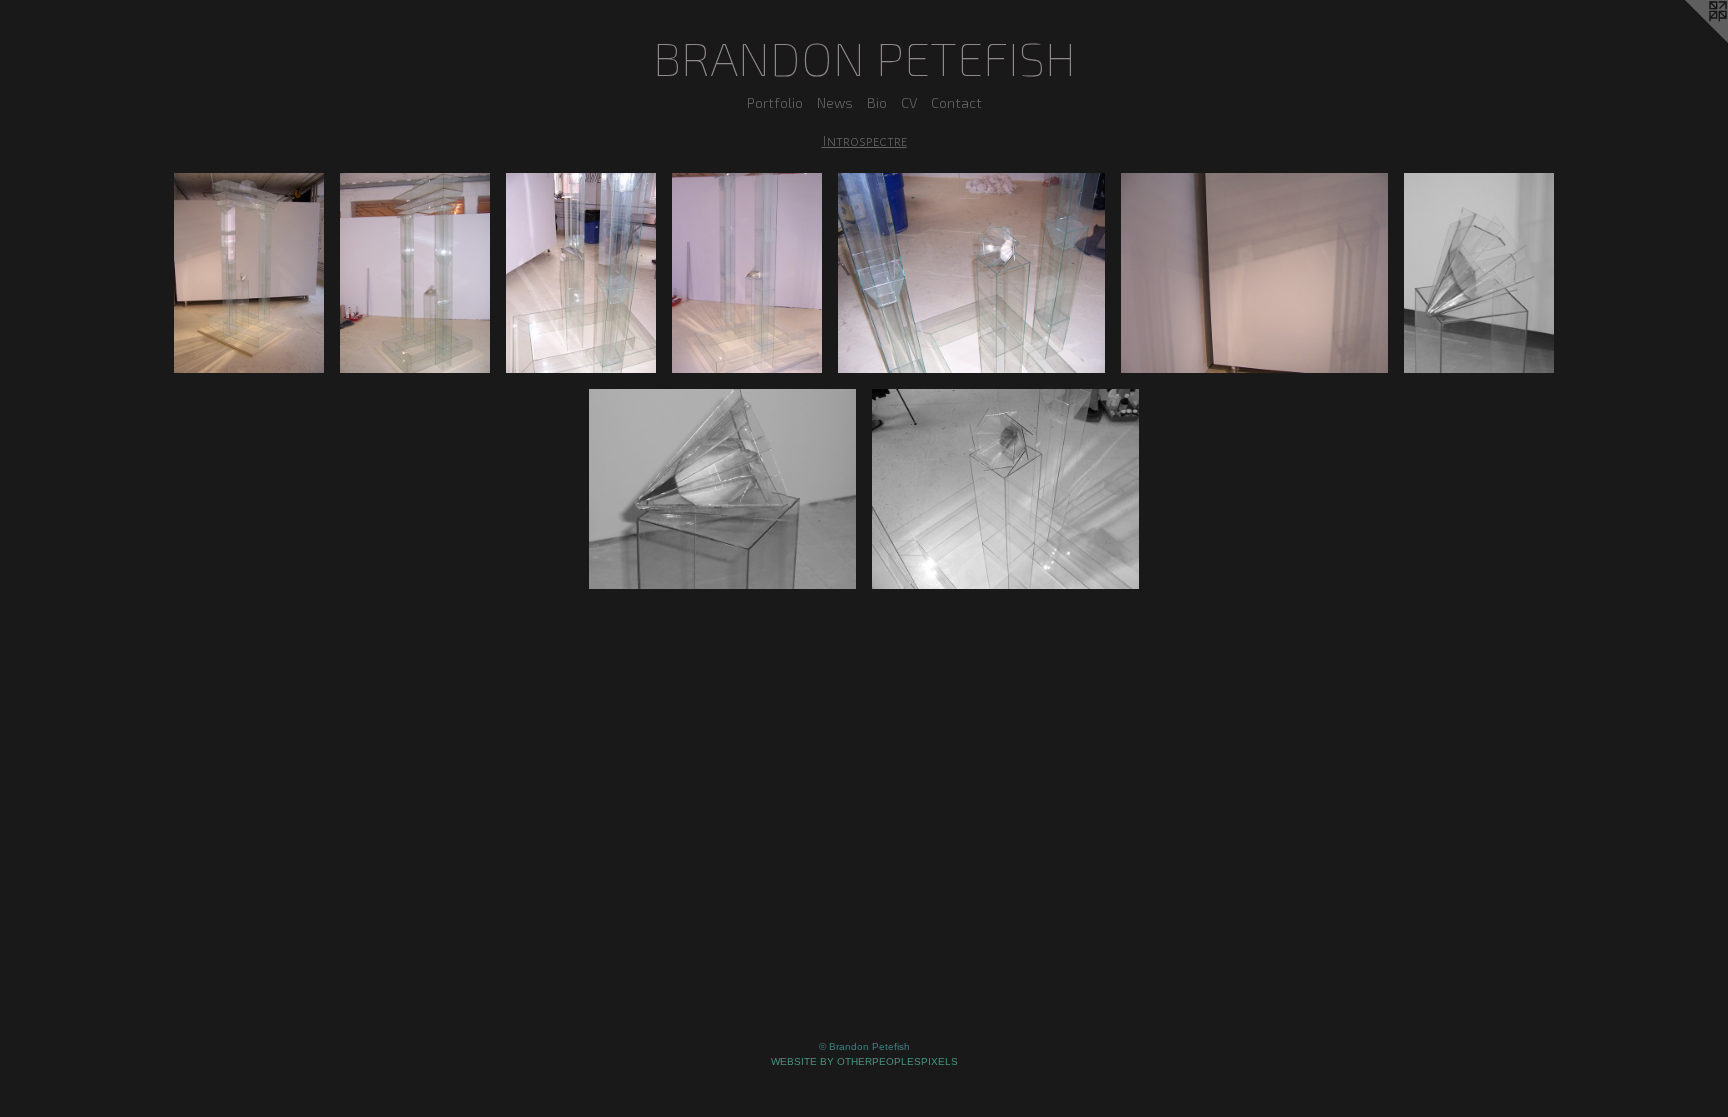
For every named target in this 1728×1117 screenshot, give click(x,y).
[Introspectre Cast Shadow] (1254, 273)
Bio (877, 102)
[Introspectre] (249, 273)
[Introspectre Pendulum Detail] (1479, 273)
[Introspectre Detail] (581, 273)
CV (909, 102)
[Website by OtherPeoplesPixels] (1688, 40)
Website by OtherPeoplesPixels (864, 1061)
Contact (956, 102)
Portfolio (775, 102)
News (835, 102)
